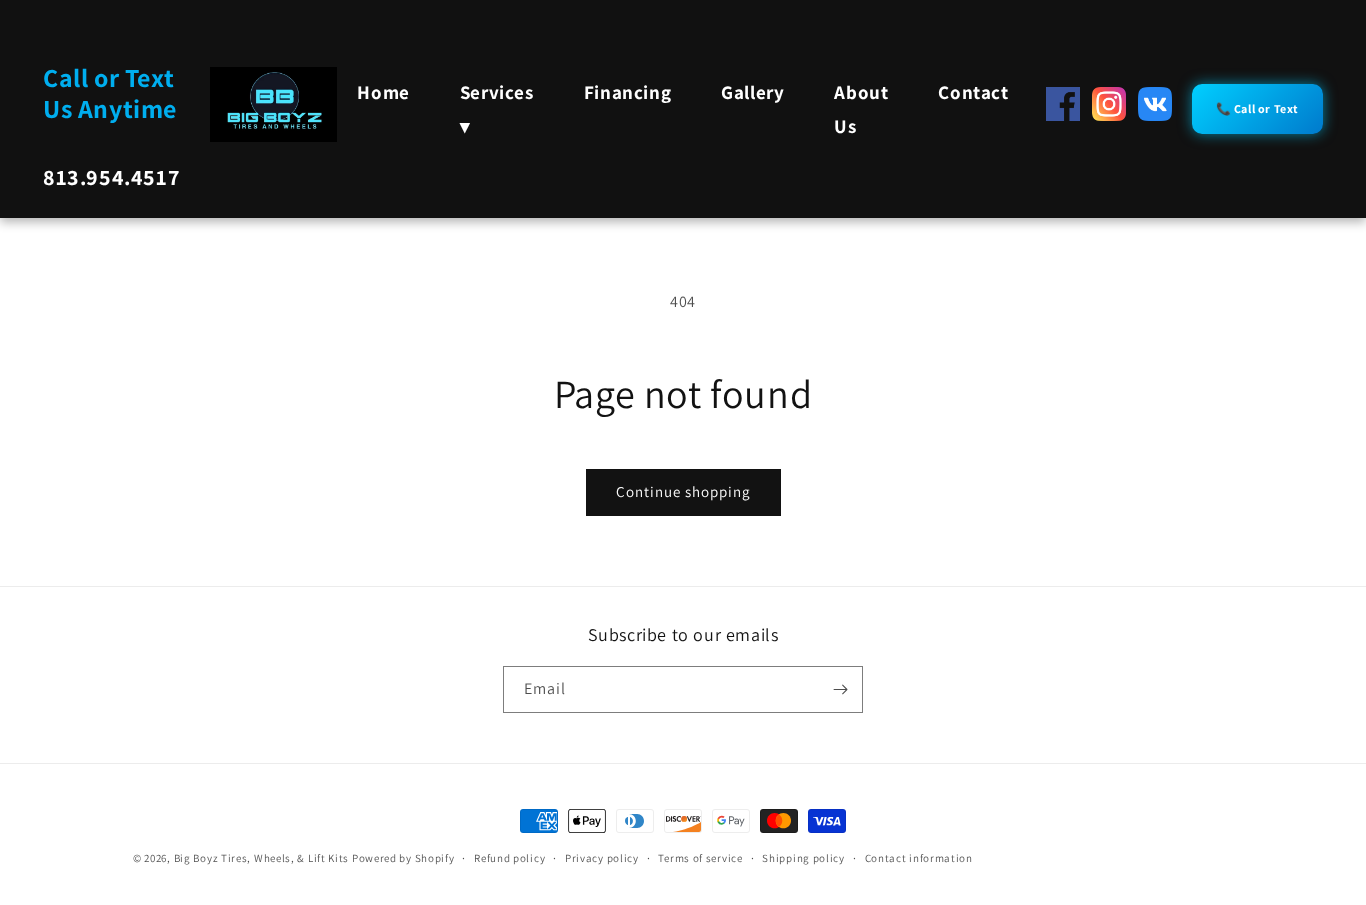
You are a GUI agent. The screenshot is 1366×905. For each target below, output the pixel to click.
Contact (973, 92)
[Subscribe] (840, 689)
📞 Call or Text (1257, 108)
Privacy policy (602, 858)
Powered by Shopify (403, 858)
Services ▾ (497, 109)
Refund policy (509, 858)
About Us (861, 109)
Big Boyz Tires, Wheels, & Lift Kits (262, 858)
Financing (627, 92)
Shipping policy (803, 858)
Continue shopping (683, 491)
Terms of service (700, 858)
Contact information (919, 858)
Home (383, 92)
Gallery (752, 92)
